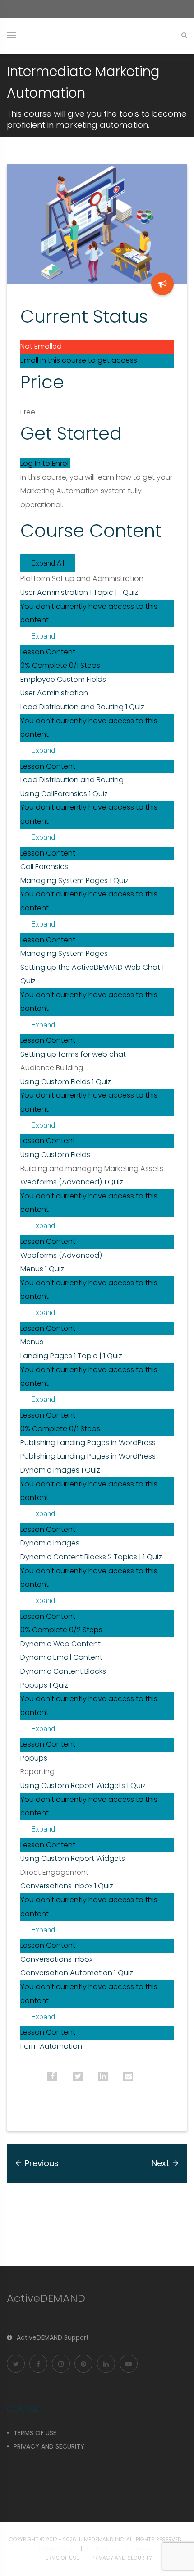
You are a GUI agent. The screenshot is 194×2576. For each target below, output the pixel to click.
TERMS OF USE (35, 2433)
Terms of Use (102, 2549)
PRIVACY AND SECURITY (49, 2446)
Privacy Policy (59, 2549)
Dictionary (140, 2549)
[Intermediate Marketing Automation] (162, 284)
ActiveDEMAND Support (53, 2337)
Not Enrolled (41, 346)
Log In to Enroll (45, 463)
